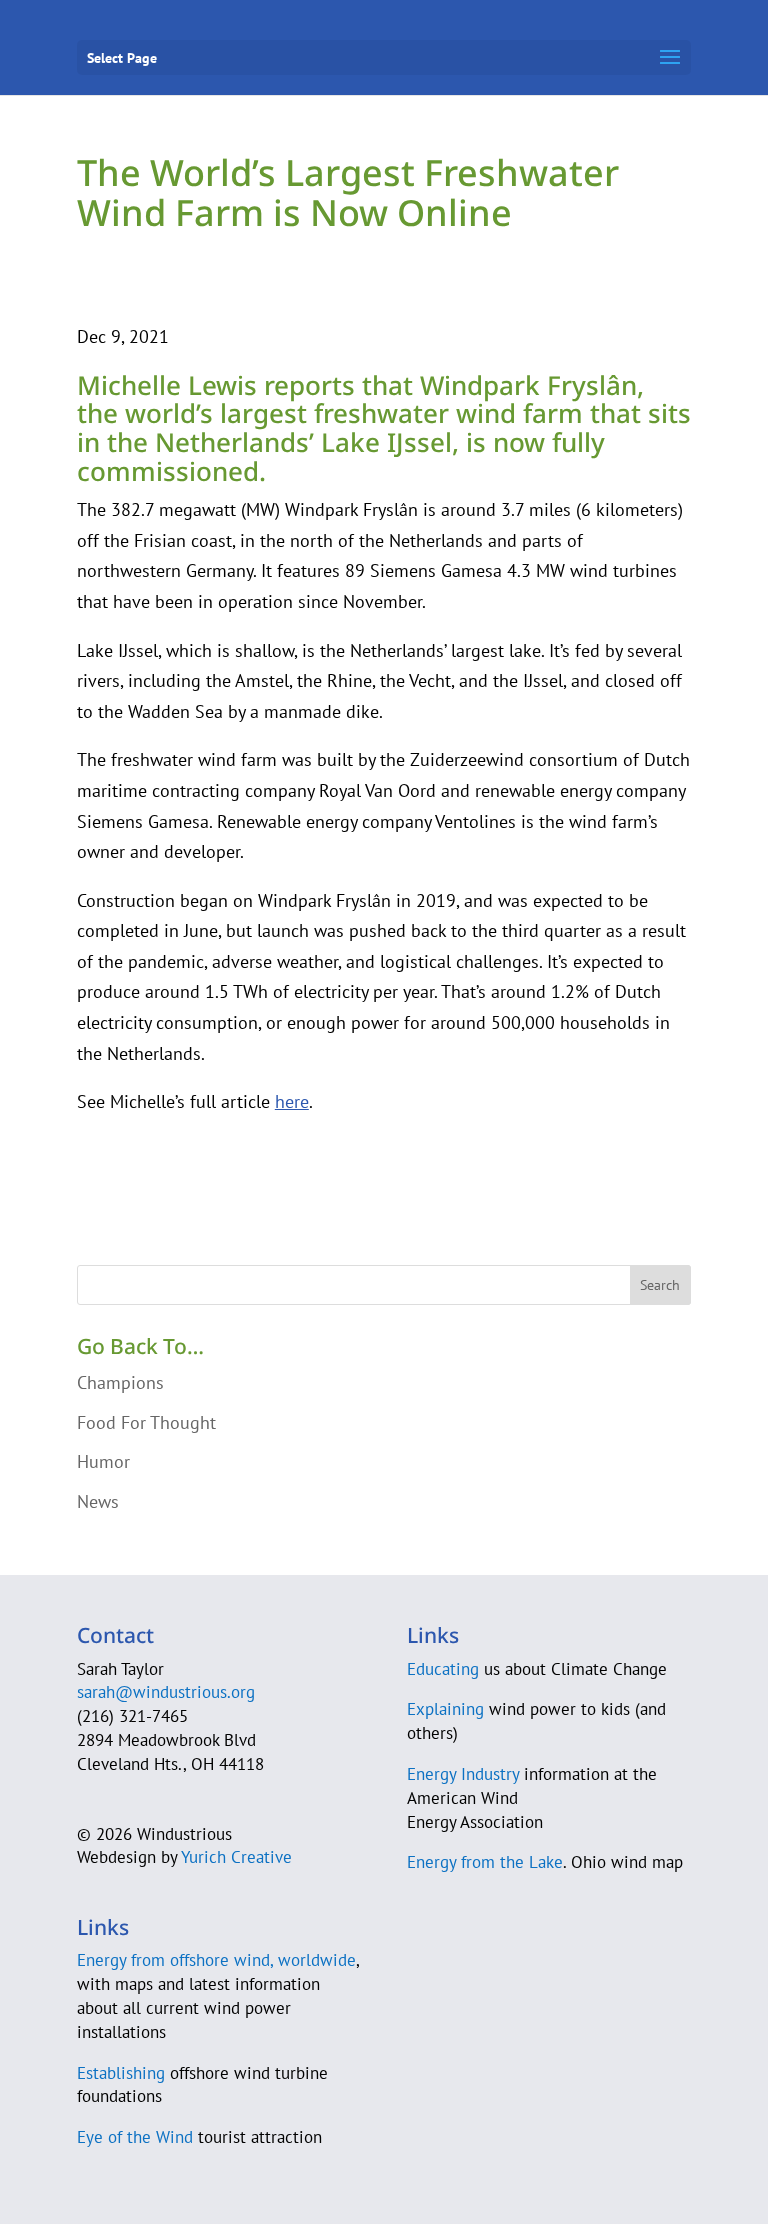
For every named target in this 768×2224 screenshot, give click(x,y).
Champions (120, 1382)
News (98, 1501)
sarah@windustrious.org (166, 1692)
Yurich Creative (236, 1857)
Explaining (445, 1709)
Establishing (121, 2073)
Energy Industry (463, 1774)
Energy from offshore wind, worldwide (216, 1960)
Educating (443, 1669)
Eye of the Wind (135, 2137)
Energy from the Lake (485, 1862)
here (292, 1101)
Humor (103, 1461)
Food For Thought (146, 1422)
